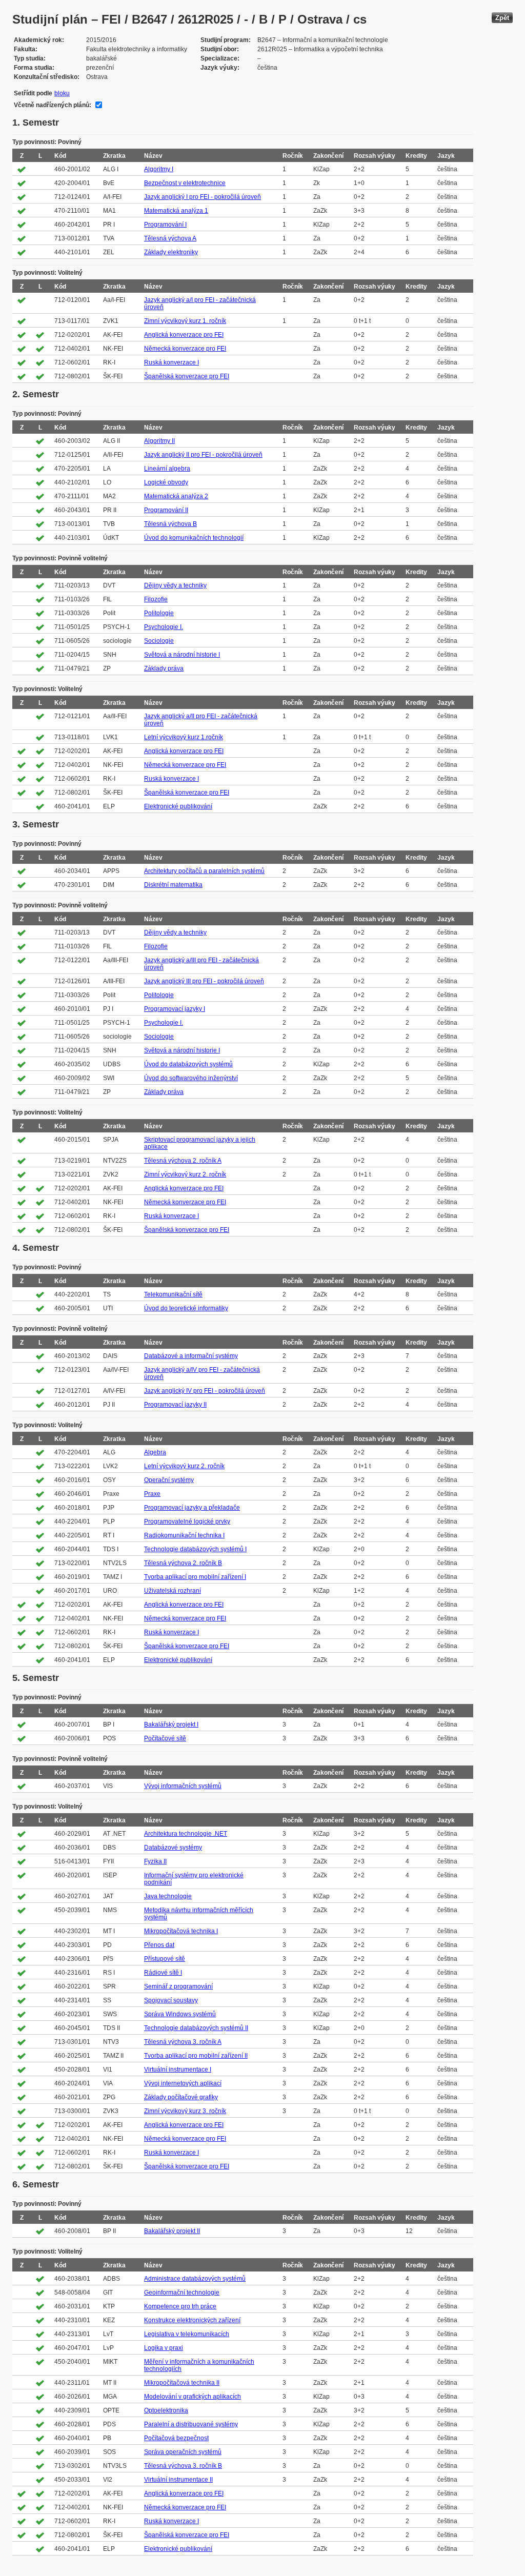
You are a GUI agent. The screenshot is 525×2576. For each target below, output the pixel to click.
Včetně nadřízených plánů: (53, 105)
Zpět (502, 18)
